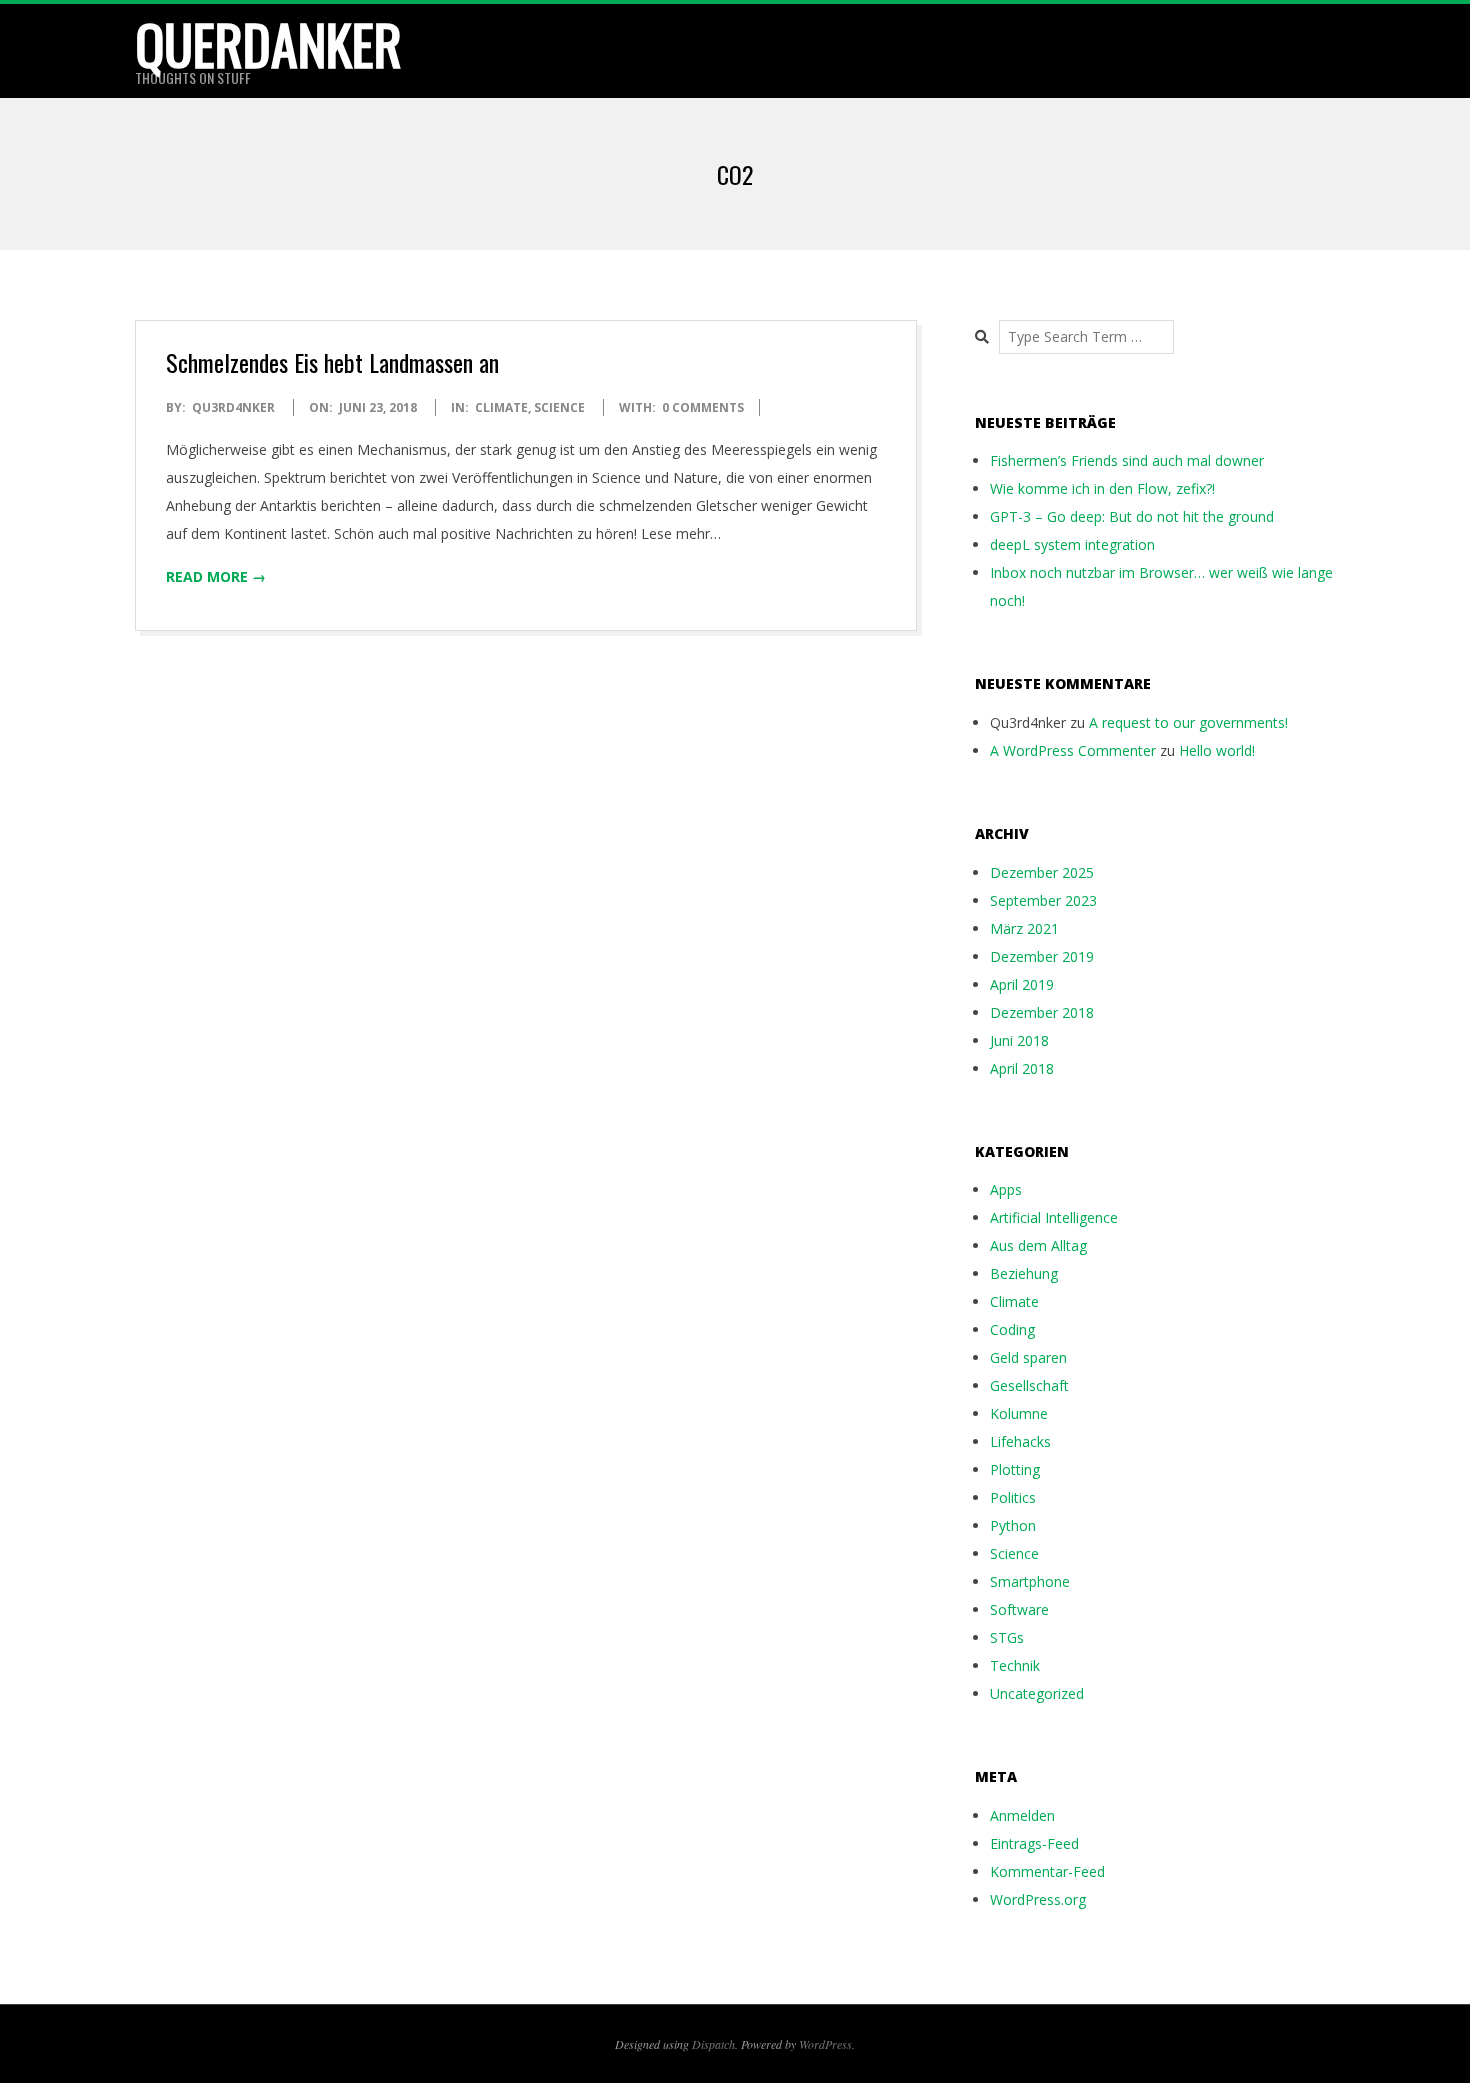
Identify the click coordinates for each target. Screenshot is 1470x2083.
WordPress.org (1038, 1899)
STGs (1007, 1637)
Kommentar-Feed (1047, 1871)
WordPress (825, 2044)
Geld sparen (1028, 1357)
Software (1019, 1609)
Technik (1015, 1665)
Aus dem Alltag (1038, 1245)
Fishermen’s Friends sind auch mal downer (1127, 460)
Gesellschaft (1029, 1385)
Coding (1012, 1329)
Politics (1013, 1497)
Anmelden (1022, 1815)
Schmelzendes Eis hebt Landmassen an (332, 362)
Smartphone (1030, 1581)
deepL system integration (1072, 544)
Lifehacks (1020, 1441)
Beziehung (1024, 1273)
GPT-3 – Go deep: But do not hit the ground (1132, 516)
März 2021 (1024, 928)
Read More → (216, 576)
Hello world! (1217, 750)
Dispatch (713, 2044)
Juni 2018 (1019, 1040)
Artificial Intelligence (1054, 1217)
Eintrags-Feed (1034, 1843)
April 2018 (1022, 1068)
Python (1013, 1525)
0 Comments (703, 407)
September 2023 (1043, 900)
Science (559, 407)
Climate (501, 407)
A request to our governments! (1188, 722)
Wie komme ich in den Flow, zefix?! (1102, 488)
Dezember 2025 (1042, 872)
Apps (1006, 1189)
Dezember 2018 (1042, 1012)
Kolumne (1019, 1413)
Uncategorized (1037, 1693)
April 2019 (1022, 984)
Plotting (1015, 1469)
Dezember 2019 (1042, 956)
